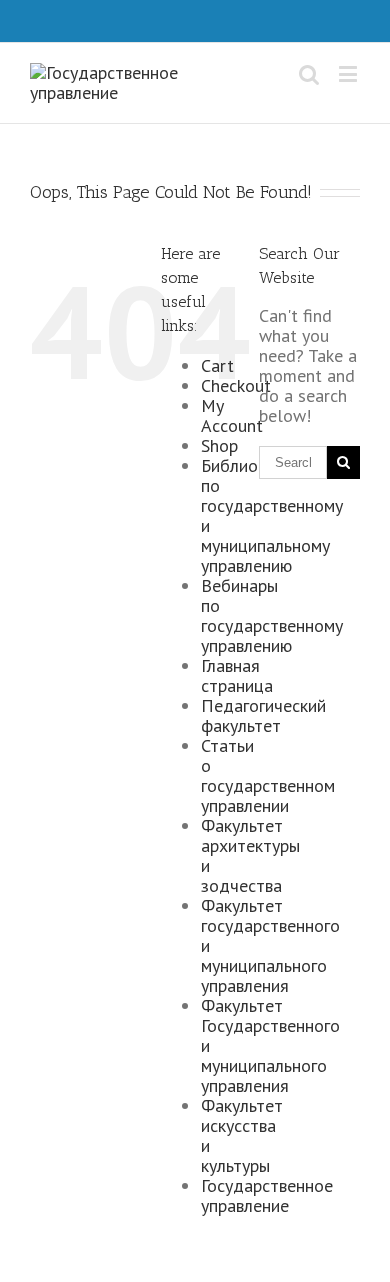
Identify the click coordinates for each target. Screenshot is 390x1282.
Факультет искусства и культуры (242, 1135)
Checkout (236, 385)
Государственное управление (267, 1195)
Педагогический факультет (263, 715)
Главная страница (237, 675)
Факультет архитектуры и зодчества (250, 855)
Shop (219, 445)
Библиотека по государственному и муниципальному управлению (272, 515)
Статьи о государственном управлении (268, 775)
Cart (217, 365)
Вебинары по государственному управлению (272, 615)
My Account (232, 415)
